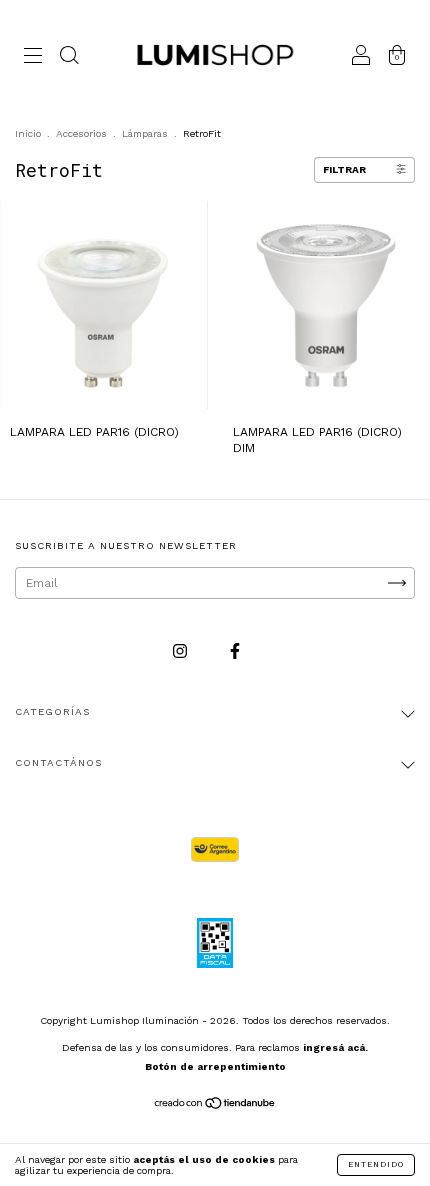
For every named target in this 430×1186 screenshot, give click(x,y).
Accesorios (81, 133)
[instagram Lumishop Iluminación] (182, 651)
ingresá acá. (335, 1047)
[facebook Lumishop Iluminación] (235, 651)
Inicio (28, 133)
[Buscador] (69, 58)
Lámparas (145, 133)
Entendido (376, 1164)
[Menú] (33, 58)
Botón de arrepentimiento (215, 1066)
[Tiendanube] (215, 1106)
